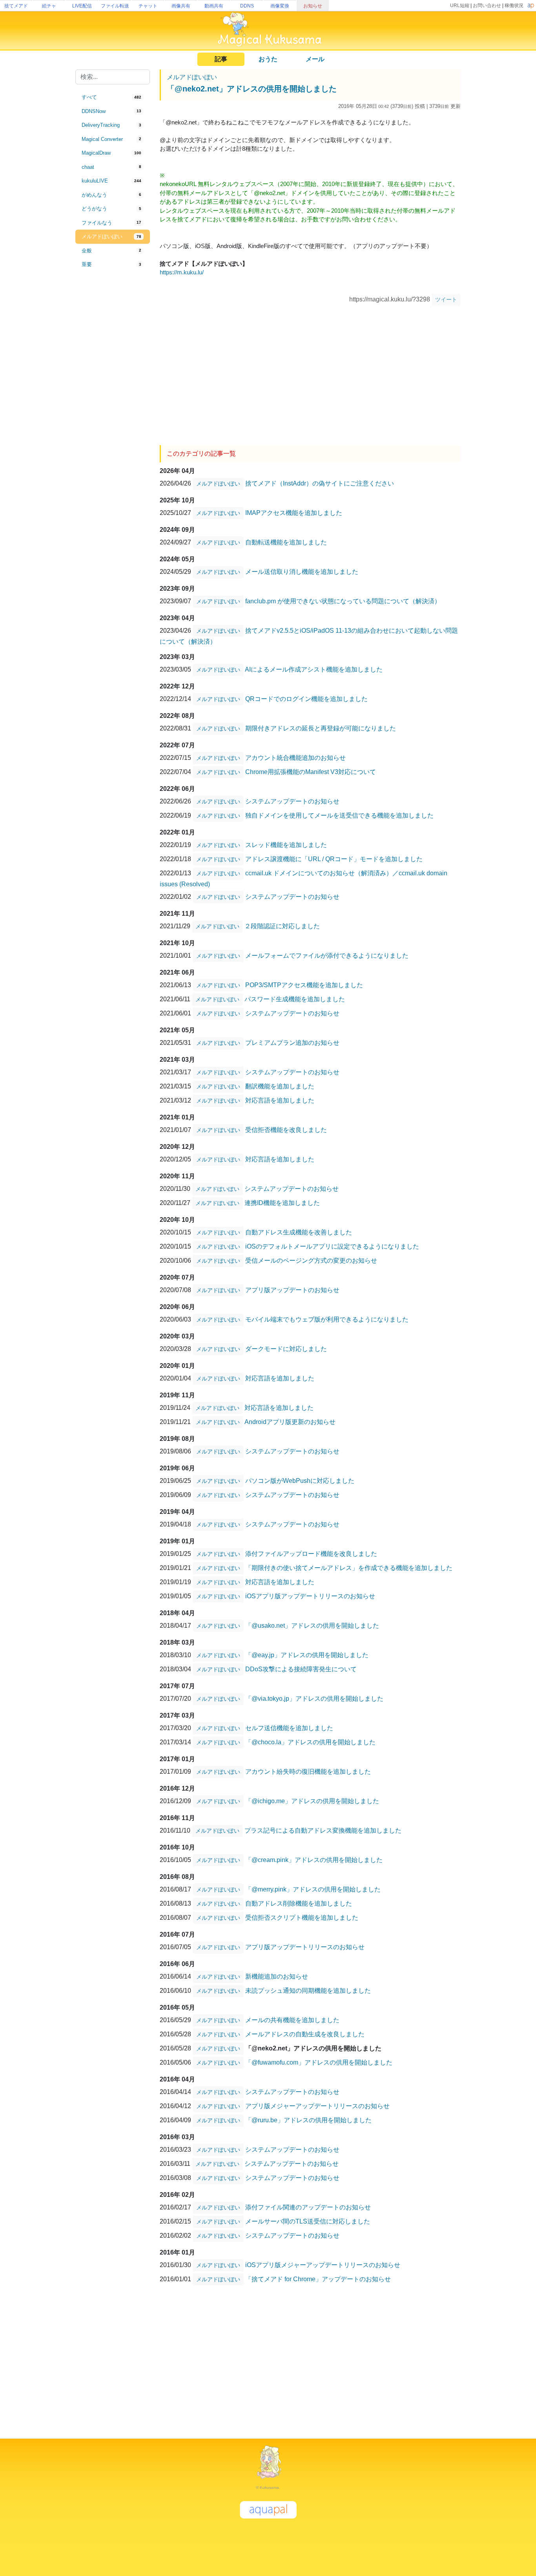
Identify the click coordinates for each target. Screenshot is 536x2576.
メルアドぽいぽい (192, 77)
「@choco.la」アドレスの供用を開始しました (310, 1742)
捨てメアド (16, 6)
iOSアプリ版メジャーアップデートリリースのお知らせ (323, 2265)
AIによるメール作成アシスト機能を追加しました (314, 669)
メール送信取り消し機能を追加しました (302, 572)
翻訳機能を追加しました (280, 1086)
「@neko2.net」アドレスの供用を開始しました (252, 89)
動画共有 (214, 6)
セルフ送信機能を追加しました (289, 1728)
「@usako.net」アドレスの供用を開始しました (312, 1626)
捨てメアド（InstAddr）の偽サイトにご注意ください (320, 483)
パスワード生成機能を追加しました (295, 999)
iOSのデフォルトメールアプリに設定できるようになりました (332, 1246)
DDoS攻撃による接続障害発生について (301, 1669)
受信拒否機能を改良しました (286, 1130)
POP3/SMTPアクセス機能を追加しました (304, 985)
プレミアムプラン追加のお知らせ (292, 1043)
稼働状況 (514, 5)
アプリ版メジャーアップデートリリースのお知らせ (317, 2106)
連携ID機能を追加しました (282, 1203)
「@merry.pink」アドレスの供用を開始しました (313, 1889)
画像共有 (181, 6)
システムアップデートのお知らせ (292, 801)
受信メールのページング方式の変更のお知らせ (311, 1261)
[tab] (113, 97)
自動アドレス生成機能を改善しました (299, 1232)
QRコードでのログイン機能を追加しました (306, 699)
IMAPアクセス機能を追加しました (294, 513)
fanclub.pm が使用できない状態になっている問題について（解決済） (343, 601)
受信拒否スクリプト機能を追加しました (302, 1918)
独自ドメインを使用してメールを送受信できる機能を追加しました (339, 815)
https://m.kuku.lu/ (182, 272)
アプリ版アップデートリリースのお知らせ (305, 1947)
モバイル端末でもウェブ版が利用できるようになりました (327, 1319)
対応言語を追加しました (280, 1100)
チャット (148, 6)
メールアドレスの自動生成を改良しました (305, 2034)
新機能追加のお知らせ (277, 1976)
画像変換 (280, 6)
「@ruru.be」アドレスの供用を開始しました (308, 2120)
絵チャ (49, 6)
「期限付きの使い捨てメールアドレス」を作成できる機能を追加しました (349, 1568)
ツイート (446, 299)
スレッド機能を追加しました (286, 845)
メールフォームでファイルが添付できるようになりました (327, 956)
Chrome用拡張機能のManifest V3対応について (311, 772)
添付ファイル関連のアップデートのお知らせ (308, 2207)
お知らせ (313, 6)
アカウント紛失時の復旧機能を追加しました (308, 1772)
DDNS (247, 6)
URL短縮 (460, 5)
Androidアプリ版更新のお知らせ (290, 1422)
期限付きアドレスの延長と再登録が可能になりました (321, 728)
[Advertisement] (113, 401)
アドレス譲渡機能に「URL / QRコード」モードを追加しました (334, 859)
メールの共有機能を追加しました (292, 2020)
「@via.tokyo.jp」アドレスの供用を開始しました (314, 1699)
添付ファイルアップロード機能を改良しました (311, 1554)
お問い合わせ (487, 5)
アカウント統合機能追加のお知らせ (295, 758)
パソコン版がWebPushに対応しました (300, 1481)
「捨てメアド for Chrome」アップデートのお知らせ (318, 2279)
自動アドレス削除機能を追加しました (299, 1903)
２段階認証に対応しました (282, 926)
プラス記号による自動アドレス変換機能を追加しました (323, 1830)
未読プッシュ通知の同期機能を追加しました (308, 1991)
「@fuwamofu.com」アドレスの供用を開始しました (319, 2062)
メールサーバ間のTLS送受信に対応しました (308, 2221)
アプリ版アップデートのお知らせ (292, 1290)
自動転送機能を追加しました (286, 542)
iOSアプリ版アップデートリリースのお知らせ (310, 1596)
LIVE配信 (82, 6)
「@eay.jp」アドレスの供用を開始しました (307, 1655)
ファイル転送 (115, 6)
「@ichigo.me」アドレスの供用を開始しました (312, 1801)
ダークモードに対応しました (286, 1349)
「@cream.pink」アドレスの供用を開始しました (314, 1860)
